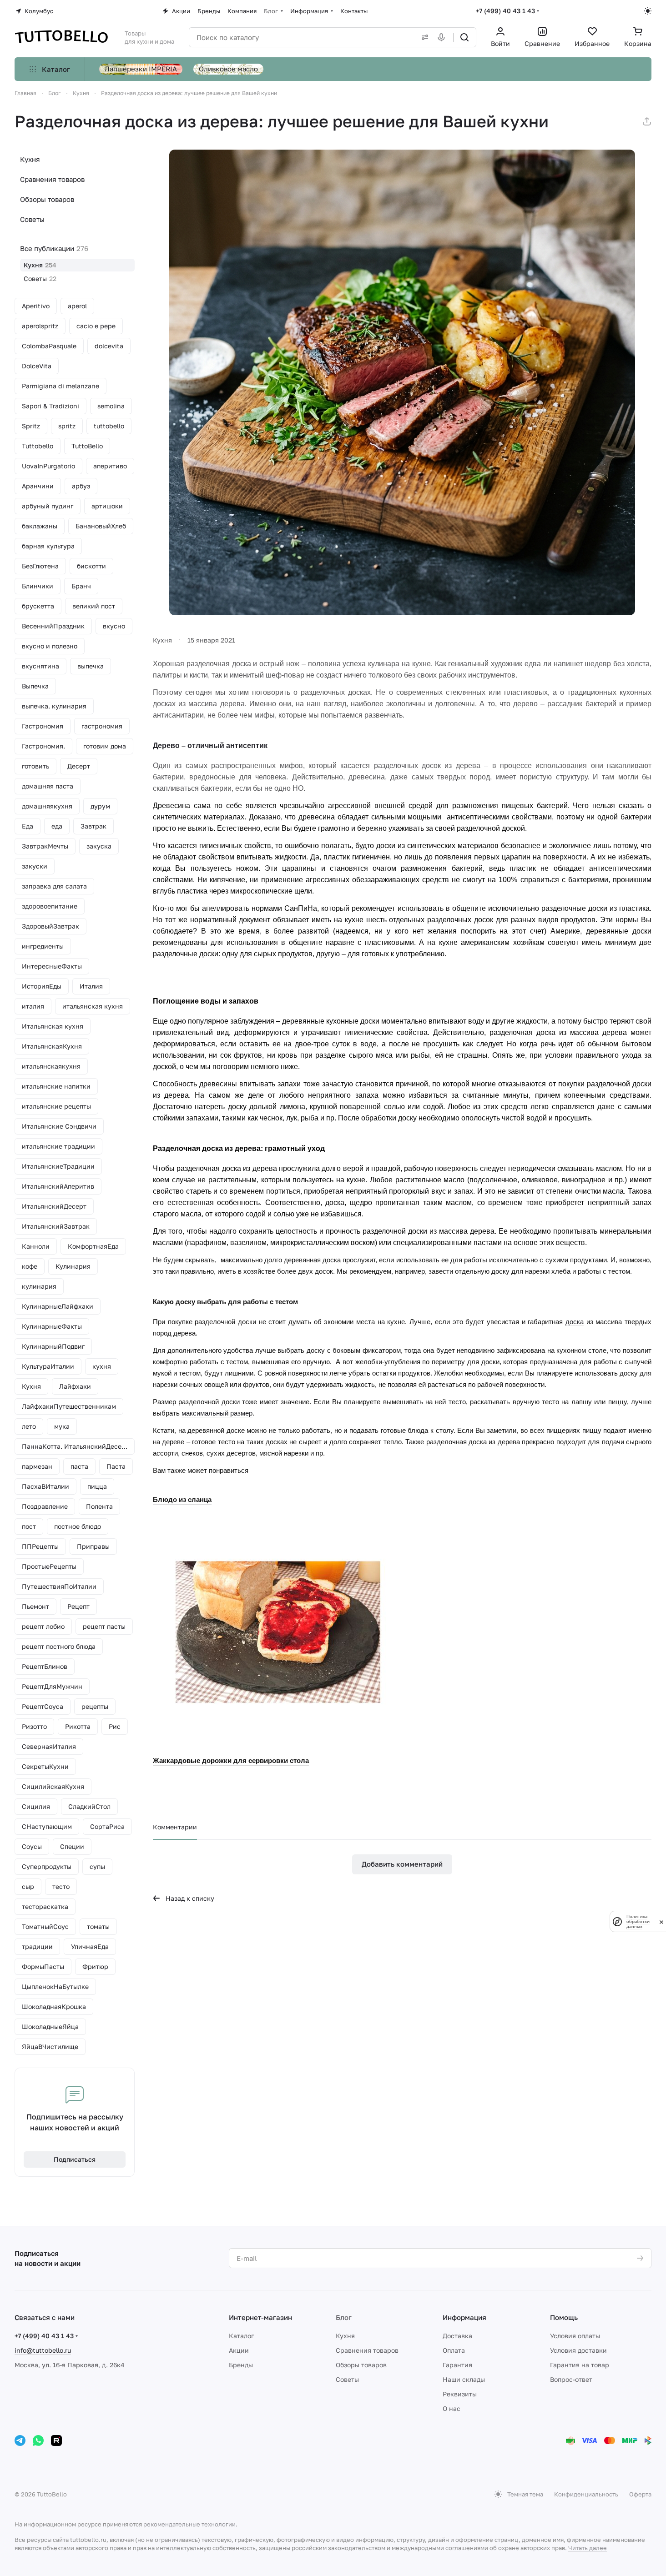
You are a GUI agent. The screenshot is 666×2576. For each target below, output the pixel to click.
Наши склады (464, 2379)
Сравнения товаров (52, 179)
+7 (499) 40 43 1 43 (505, 11)
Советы (32, 219)
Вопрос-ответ (571, 2379)
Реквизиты (460, 2394)
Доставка (457, 2336)
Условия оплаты (575, 2336)
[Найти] (464, 37)
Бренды (241, 2365)
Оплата (454, 2350)
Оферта (640, 2494)
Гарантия (457, 2365)
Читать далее (588, 2548)
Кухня (30, 159)
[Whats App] (38, 2440)
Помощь (564, 2317)
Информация (464, 2317)
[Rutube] (56, 2440)
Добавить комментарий (402, 1864)
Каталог (241, 2336)
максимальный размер (217, 1413)
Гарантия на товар (580, 2365)
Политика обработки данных (638, 1921)
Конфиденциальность (586, 2494)
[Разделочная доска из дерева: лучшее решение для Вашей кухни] (402, 382)
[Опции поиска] (423, 37)
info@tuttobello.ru (43, 2350)
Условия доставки (578, 2350)
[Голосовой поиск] (443, 37)
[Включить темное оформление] (648, 11)
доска (575, 1322)
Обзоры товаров (47, 199)
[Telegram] (20, 2440)
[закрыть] (661, 1921)
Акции (239, 2350)
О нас (452, 2408)
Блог (344, 2317)
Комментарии (175, 1827)
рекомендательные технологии (189, 2524)
